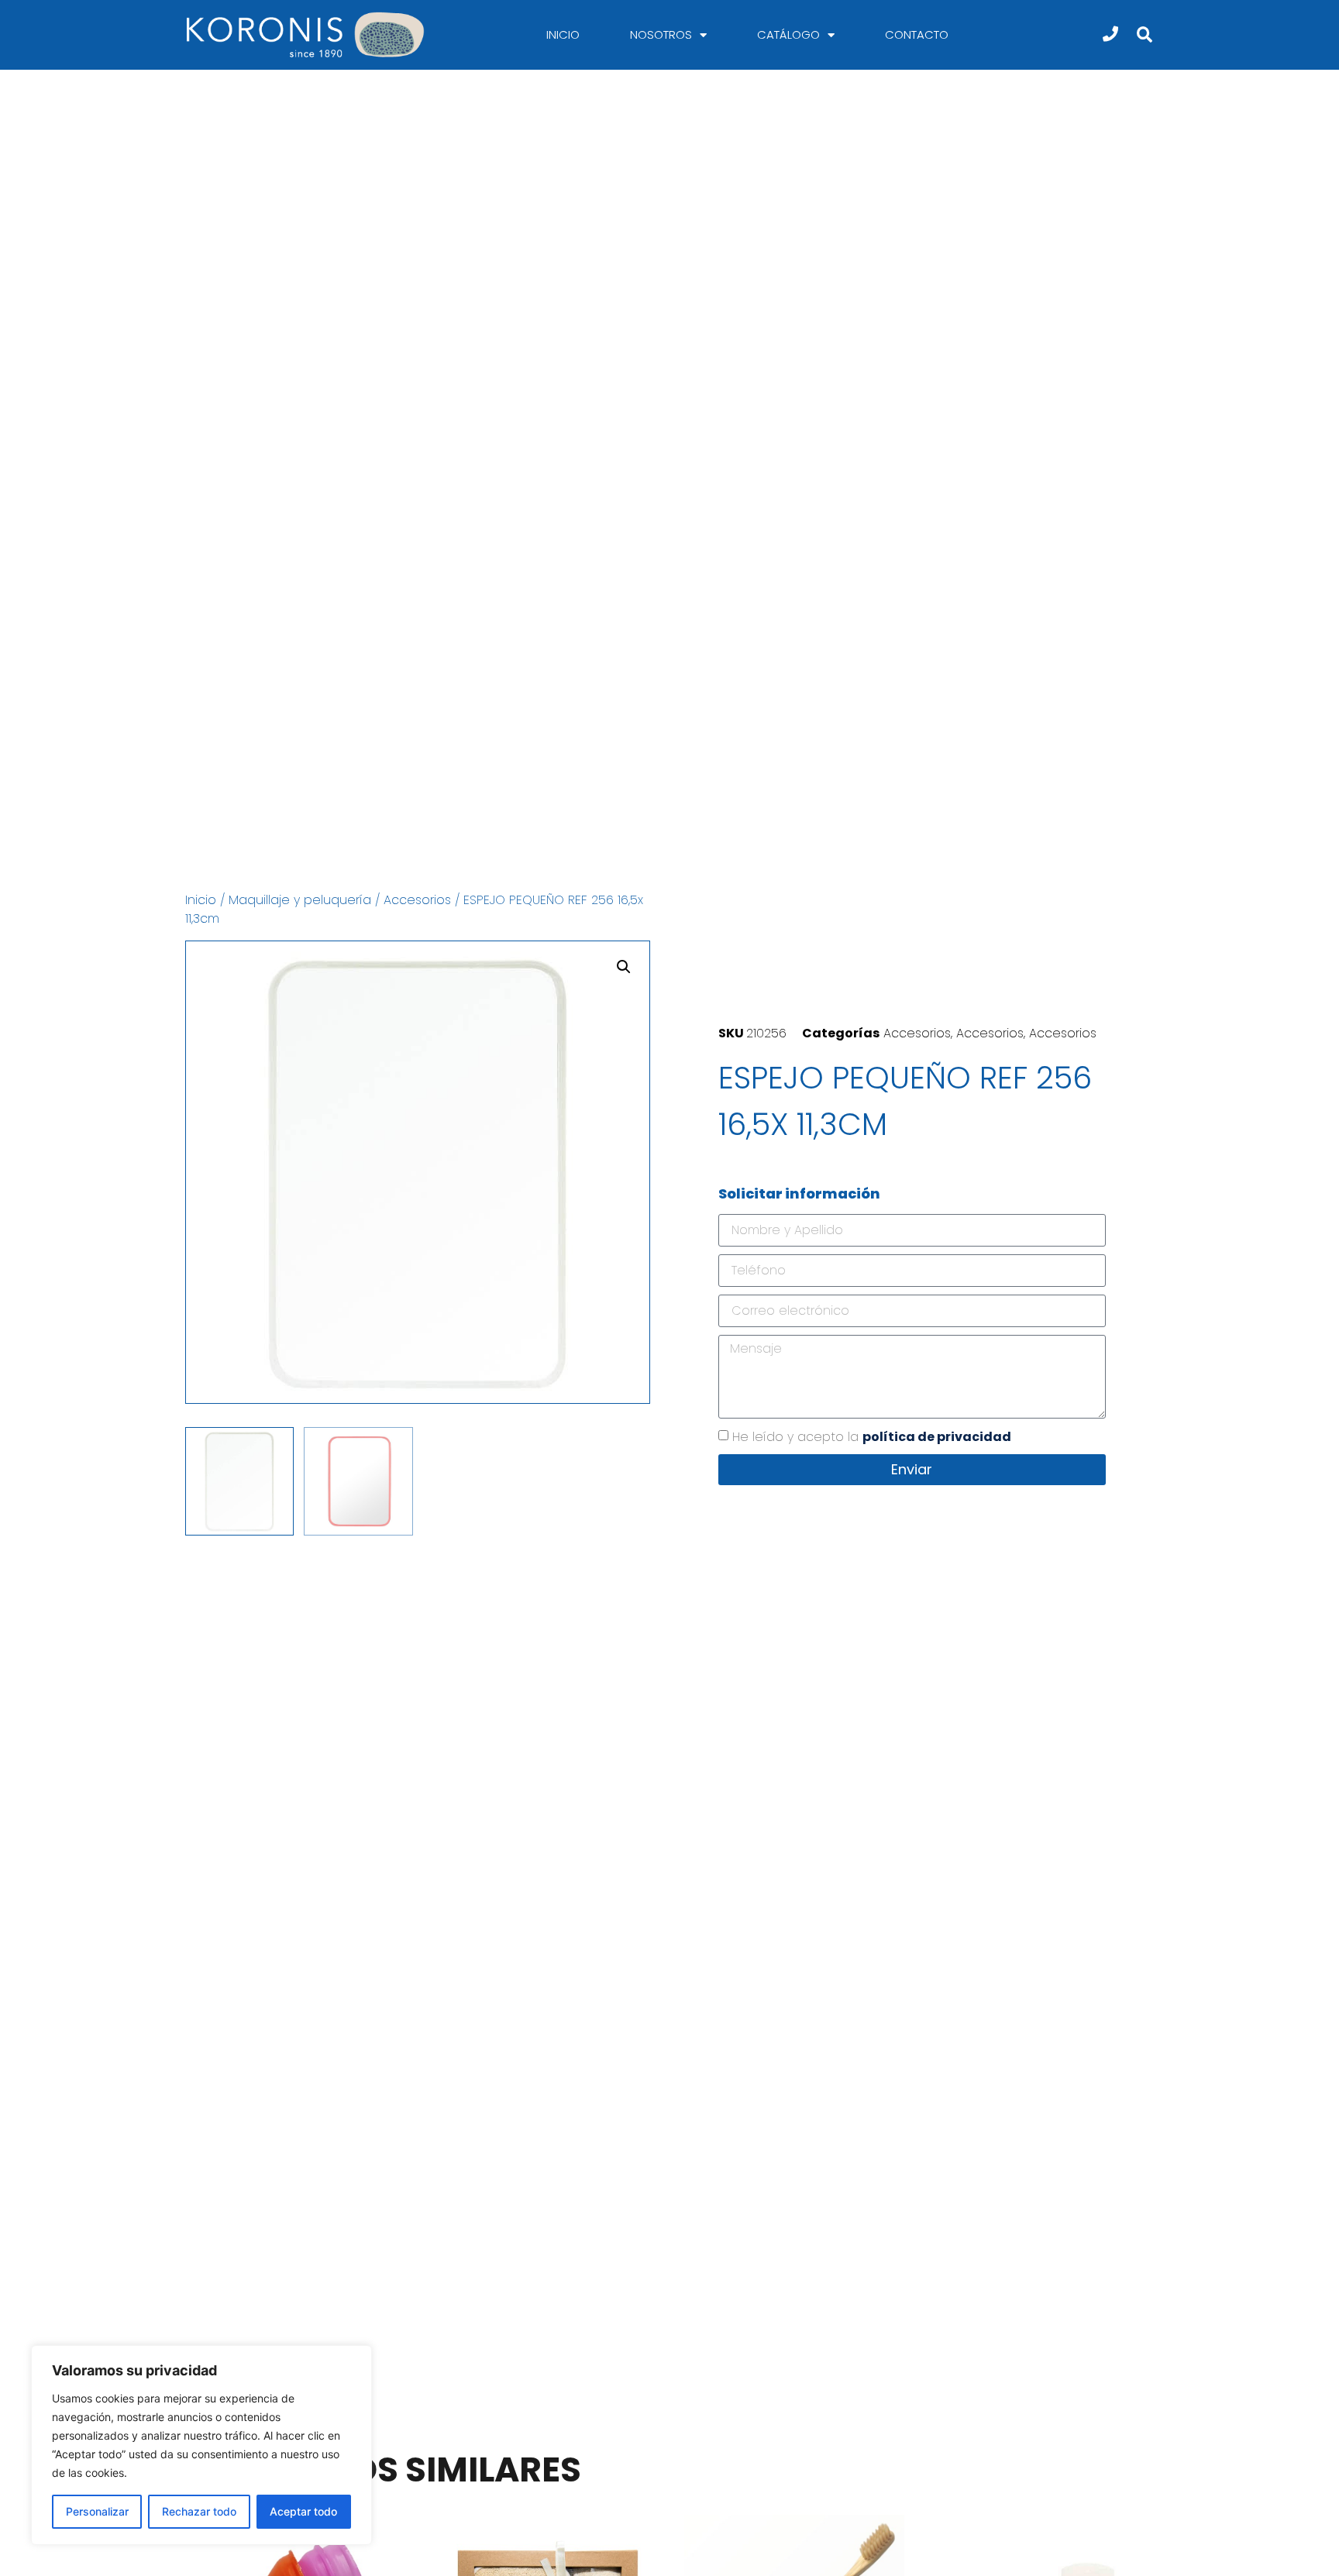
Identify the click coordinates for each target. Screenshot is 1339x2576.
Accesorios (417, 900)
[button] (1144, 35)
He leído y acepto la (872, 1437)
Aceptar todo (303, 2511)
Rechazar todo (199, 2511)
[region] (201, 2445)
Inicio (563, 34)
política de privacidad (937, 1437)
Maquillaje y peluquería (300, 900)
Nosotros (661, 34)
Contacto (917, 34)
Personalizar (97, 2511)
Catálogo (788, 34)
